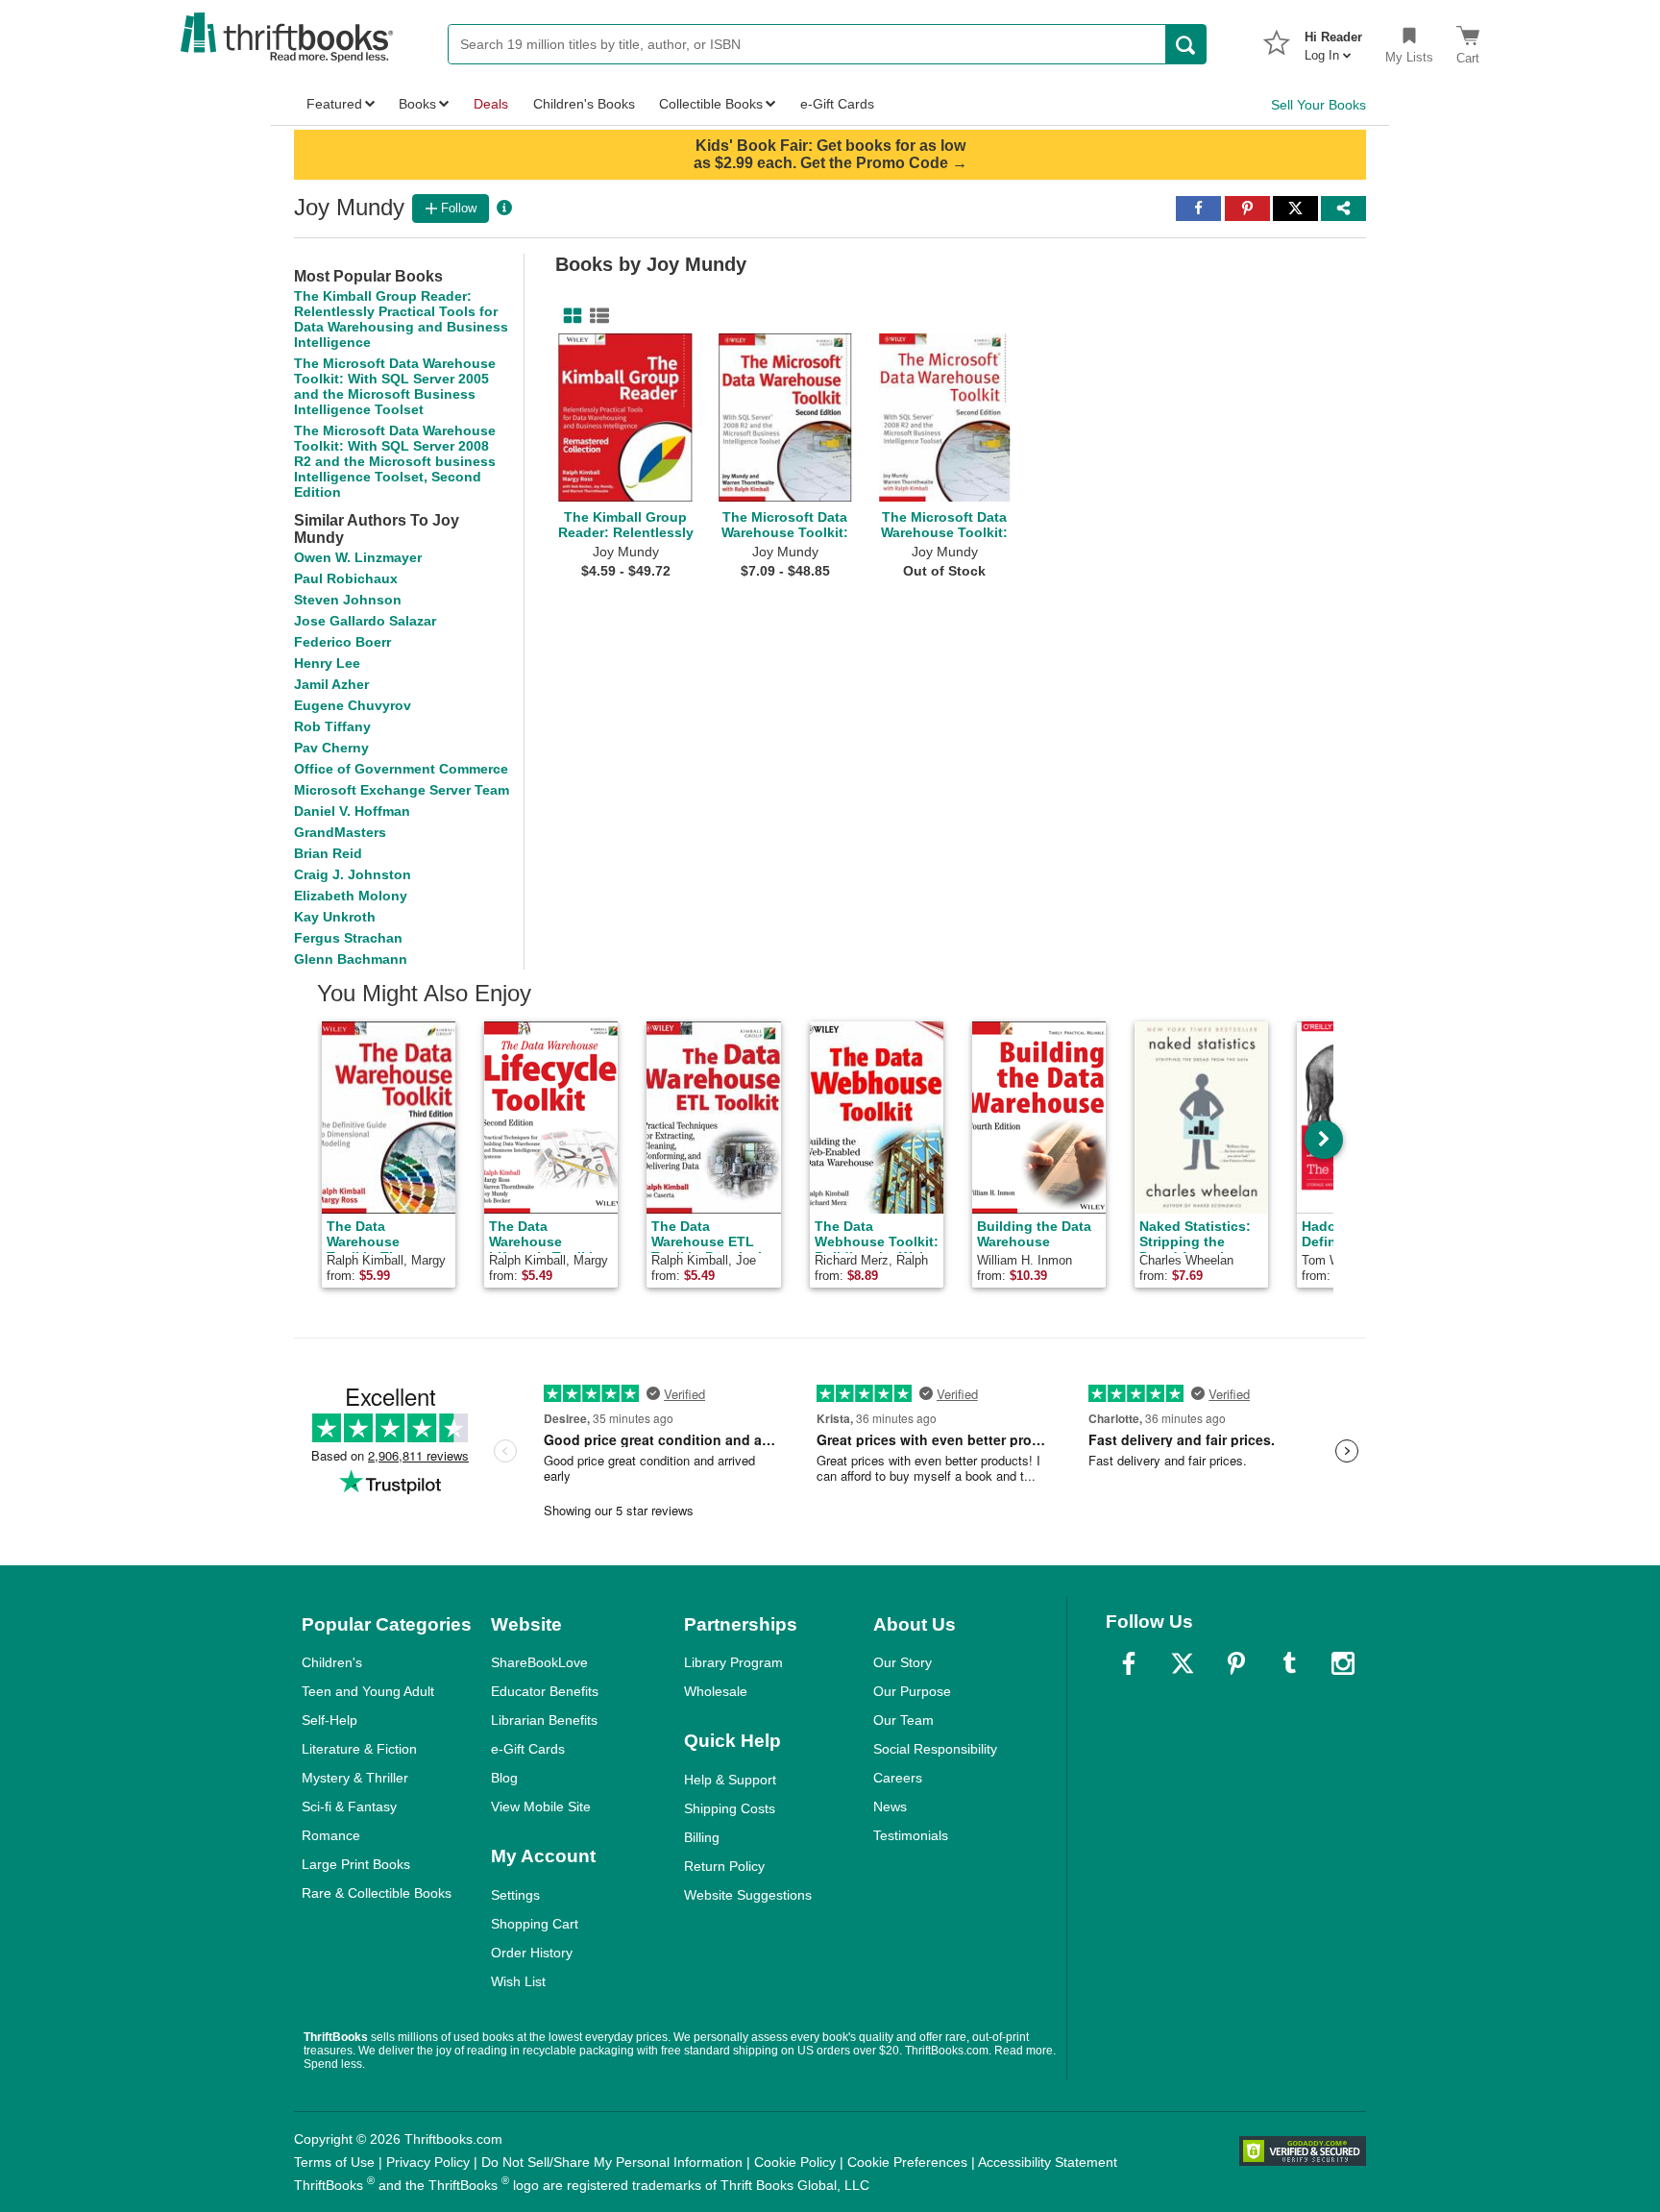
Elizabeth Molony (351, 896)
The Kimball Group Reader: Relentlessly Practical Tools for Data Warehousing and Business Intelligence (401, 319)
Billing (702, 1837)
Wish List (518, 1981)
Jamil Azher (331, 684)
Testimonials (911, 1835)
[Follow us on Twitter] (1183, 1663)
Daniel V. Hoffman (352, 811)
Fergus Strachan (348, 938)
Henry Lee (327, 663)
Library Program (733, 1662)
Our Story (903, 1662)
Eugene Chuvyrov (353, 705)
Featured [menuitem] (334, 104)
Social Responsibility (935, 1749)
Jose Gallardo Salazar (365, 621)
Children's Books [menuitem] (584, 104)
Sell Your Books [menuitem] (1318, 105)
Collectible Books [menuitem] (711, 104)
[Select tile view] (596, 316)
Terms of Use (334, 2162)
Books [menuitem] (417, 104)
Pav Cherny (331, 748)
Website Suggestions (748, 1895)
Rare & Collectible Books (377, 1893)
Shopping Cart (535, 1924)
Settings (515, 1895)
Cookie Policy (795, 2162)
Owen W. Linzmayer (358, 557)
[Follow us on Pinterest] (1236, 1663)
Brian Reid (328, 853)
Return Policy (724, 1866)
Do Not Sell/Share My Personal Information (612, 2162)
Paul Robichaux (346, 578)
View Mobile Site (541, 1806)
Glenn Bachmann (351, 959)
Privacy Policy (428, 2162)
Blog (504, 1778)
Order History (532, 1953)
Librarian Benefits (544, 1720)
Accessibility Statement (1048, 2162)
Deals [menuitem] (491, 104)
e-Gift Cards (528, 1749)
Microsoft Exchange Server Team (402, 790)
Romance (331, 1835)
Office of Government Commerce (401, 769)
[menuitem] (1333, 40)
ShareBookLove (539, 1662)
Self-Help (330, 1720)
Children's (332, 1662)
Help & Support (730, 1780)
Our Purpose (912, 1691)
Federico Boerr (342, 642)
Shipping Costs (730, 1808)
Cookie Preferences (907, 2162)
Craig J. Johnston (353, 874)
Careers (898, 1778)
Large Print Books (356, 1864)
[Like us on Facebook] (1129, 1663)
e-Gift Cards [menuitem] (837, 104)
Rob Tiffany (332, 726)
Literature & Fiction (359, 1749)
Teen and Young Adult (368, 1691)
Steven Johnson (348, 600)
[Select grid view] (569, 316)
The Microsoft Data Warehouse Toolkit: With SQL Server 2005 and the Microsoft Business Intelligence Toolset (395, 386)
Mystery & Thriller (355, 1778)
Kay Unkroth (335, 917)
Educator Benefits (545, 1691)
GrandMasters (340, 832)
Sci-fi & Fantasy (349, 1806)
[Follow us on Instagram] (1343, 1663)
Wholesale (716, 1691)
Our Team (903, 1720)
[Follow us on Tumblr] (1289, 1663)
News (890, 1806)
